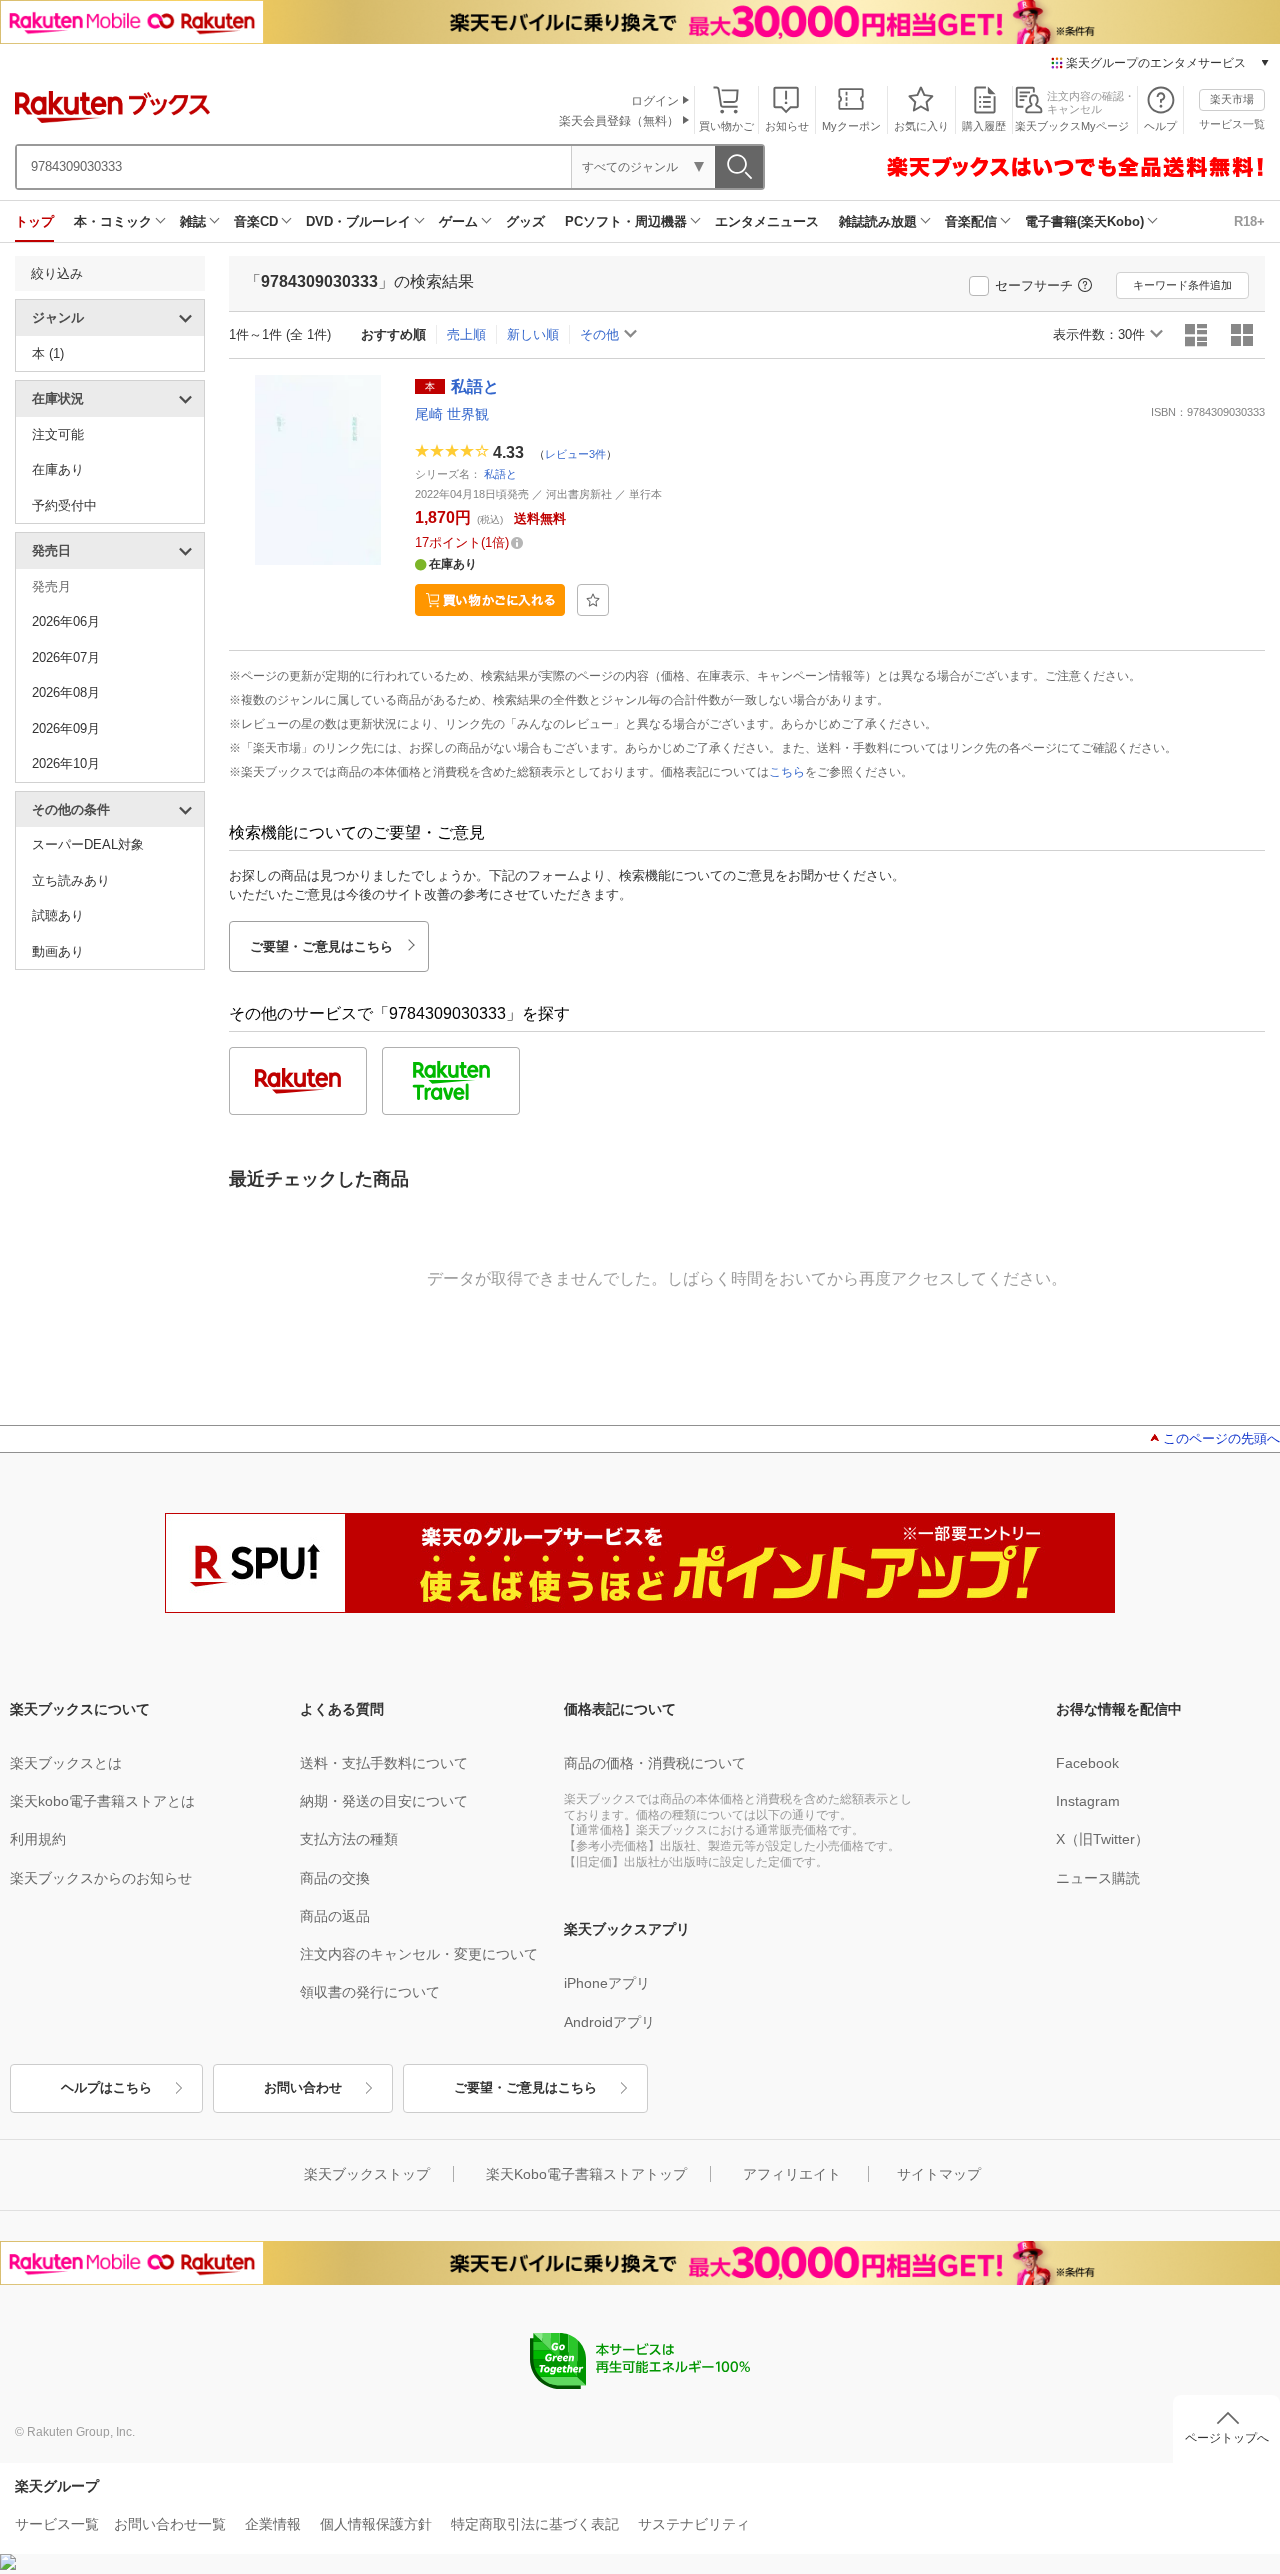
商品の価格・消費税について (655, 1763)
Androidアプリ (609, 2022)
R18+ (1249, 221)
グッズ (525, 221)
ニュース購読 (1098, 1878)
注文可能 (58, 434)
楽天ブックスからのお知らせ (101, 1878)
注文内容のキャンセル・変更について (419, 1954)
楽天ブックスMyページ (1072, 126)
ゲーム (458, 221)
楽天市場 (1232, 99)
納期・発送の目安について (384, 1801)
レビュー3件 (575, 453)
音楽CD (256, 221)
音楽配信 (971, 221)
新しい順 (533, 334)
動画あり (58, 951)
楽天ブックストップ (367, 2174)
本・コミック (113, 221)
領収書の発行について (370, 1992)
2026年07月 (66, 657)
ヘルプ (1160, 126)
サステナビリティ (694, 2524)
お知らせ (787, 126)
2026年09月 (66, 728)
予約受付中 (64, 505)
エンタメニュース (767, 221)
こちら (787, 772)
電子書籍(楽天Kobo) (1084, 221)
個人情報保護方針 (376, 2524)
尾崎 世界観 (452, 414)
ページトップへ (1227, 2438)
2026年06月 (66, 621)
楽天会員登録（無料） (619, 121)
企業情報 (273, 2524)
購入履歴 (984, 126)
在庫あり (58, 469)
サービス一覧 (1232, 124)
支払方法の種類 (349, 1839)
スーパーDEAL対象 (88, 844)
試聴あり (58, 915)
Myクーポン (851, 126)
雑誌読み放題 (878, 221)
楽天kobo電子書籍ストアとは (102, 1801)
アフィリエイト (792, 2174)
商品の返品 (335, 1916)
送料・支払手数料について (384, 1763)
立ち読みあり (71, 880)
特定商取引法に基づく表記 (535, 2524)
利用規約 (38, 1839)
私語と (500, 474)
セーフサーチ (1034, 285)
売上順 (466, 334)
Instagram (1088, 1801)
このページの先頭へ (1221, 1438)
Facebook (1087, 1763)
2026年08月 (66, 692)
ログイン (655, 101)
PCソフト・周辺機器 (626, 221)
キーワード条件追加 (1182, 285)
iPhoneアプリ (607, 1983)
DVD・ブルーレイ (358, 221)
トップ (34, 221)
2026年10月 (66, 763)
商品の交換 (335, 1878)
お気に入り (921, 126)
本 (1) (48, 353)
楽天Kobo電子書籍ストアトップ (586, 2174)
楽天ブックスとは (66, 1763)
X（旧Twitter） (1102, 1839)
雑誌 (193, 221)
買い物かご (726, 126)
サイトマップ (939, 2174)
